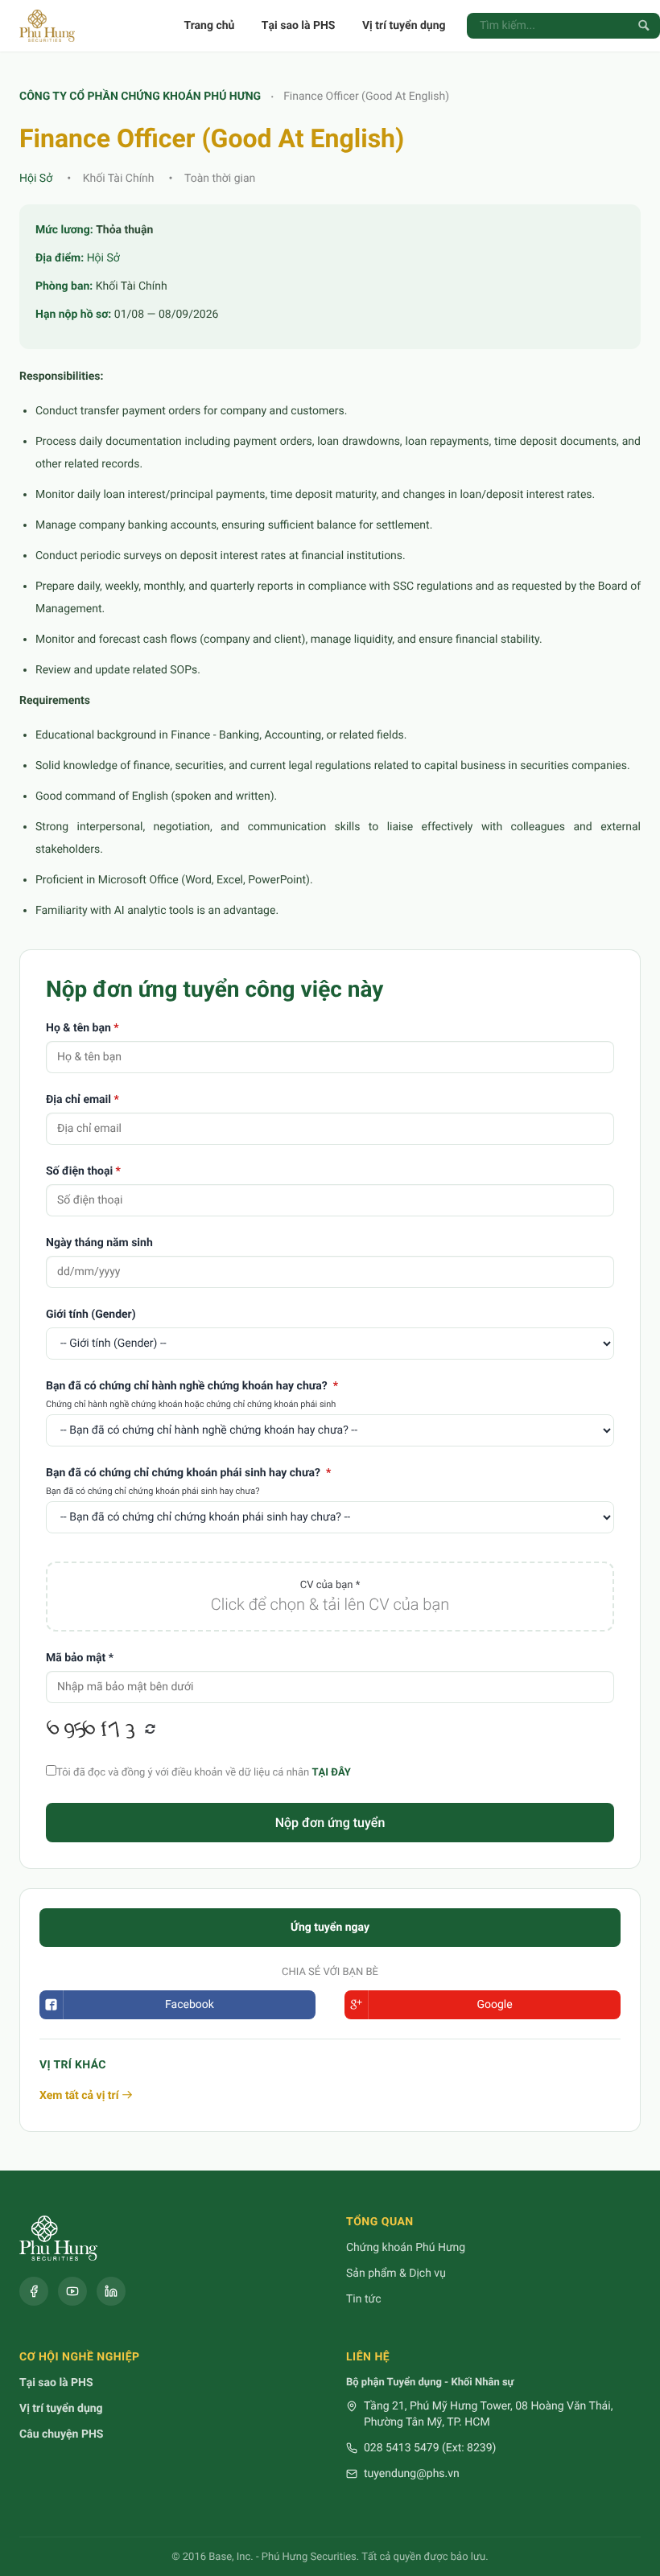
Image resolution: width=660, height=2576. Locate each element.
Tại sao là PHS (299, 26)
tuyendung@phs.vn (412, 2474)
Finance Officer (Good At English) (367, 97)
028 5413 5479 (402, 2448)
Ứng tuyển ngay (330, 1928)
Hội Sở (36, 179)
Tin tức (364, 2299)
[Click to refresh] (94, 1730)
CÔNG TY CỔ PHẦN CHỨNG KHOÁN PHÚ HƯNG (140, 97)
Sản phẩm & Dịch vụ (396, 2274)
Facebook (190, 2005)
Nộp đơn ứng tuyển (330, 1823)
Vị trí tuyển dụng (404, 26)
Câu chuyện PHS (61, 2434)
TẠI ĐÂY (331, 1773)
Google (494, 2005)
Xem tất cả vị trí (80, 2096)
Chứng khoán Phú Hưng (406, 2248)
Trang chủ (209, 26)
